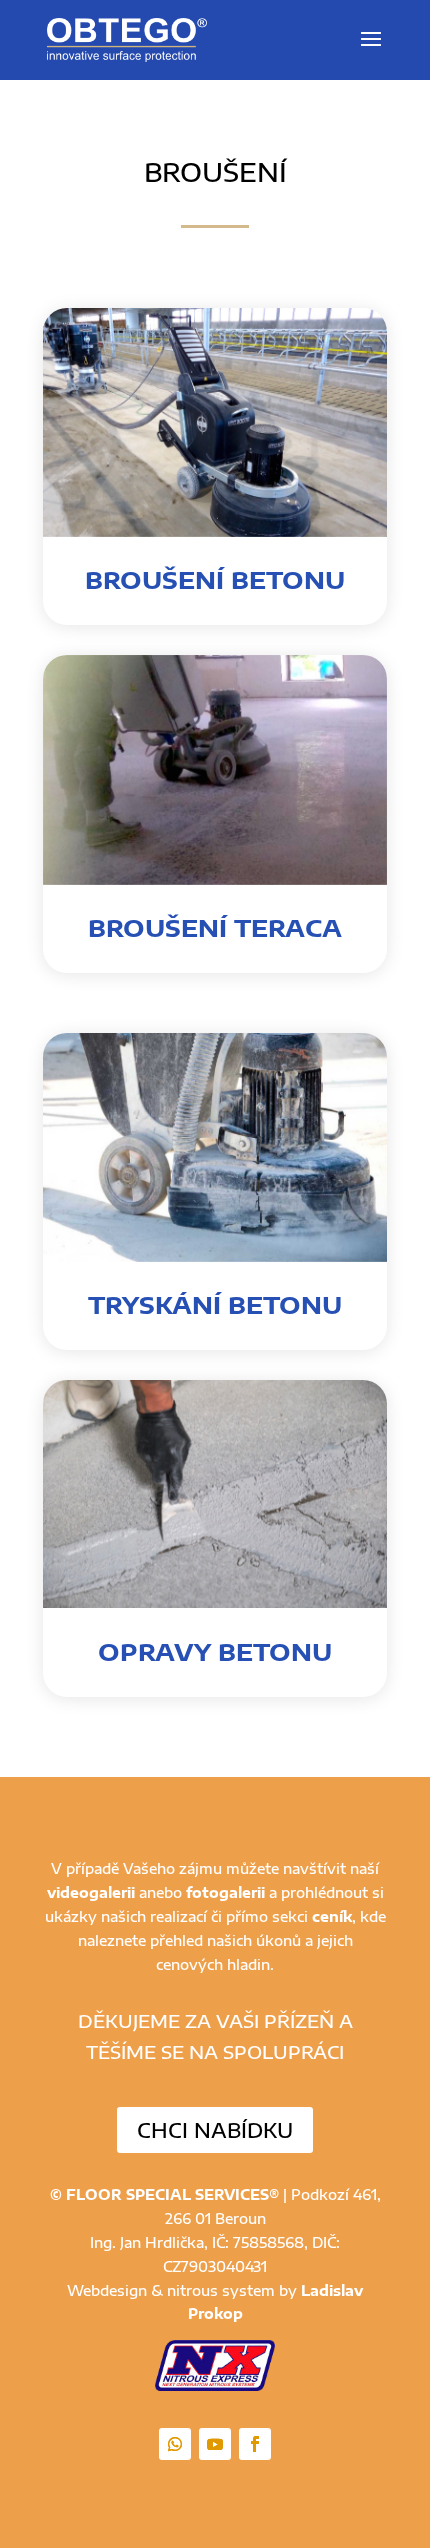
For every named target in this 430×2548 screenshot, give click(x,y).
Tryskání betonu (215, 1304)
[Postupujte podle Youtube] (215, 2444)
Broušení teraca (215, 927)
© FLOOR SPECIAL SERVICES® (164, 2194)
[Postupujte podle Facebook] (255, 2444)
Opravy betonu (215, 1651)
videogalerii (91, 1892)
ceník (332, 1916)
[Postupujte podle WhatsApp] (175, 2444)
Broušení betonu (215, 579)
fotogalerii (225, 1892)
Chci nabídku (215, 2129)
